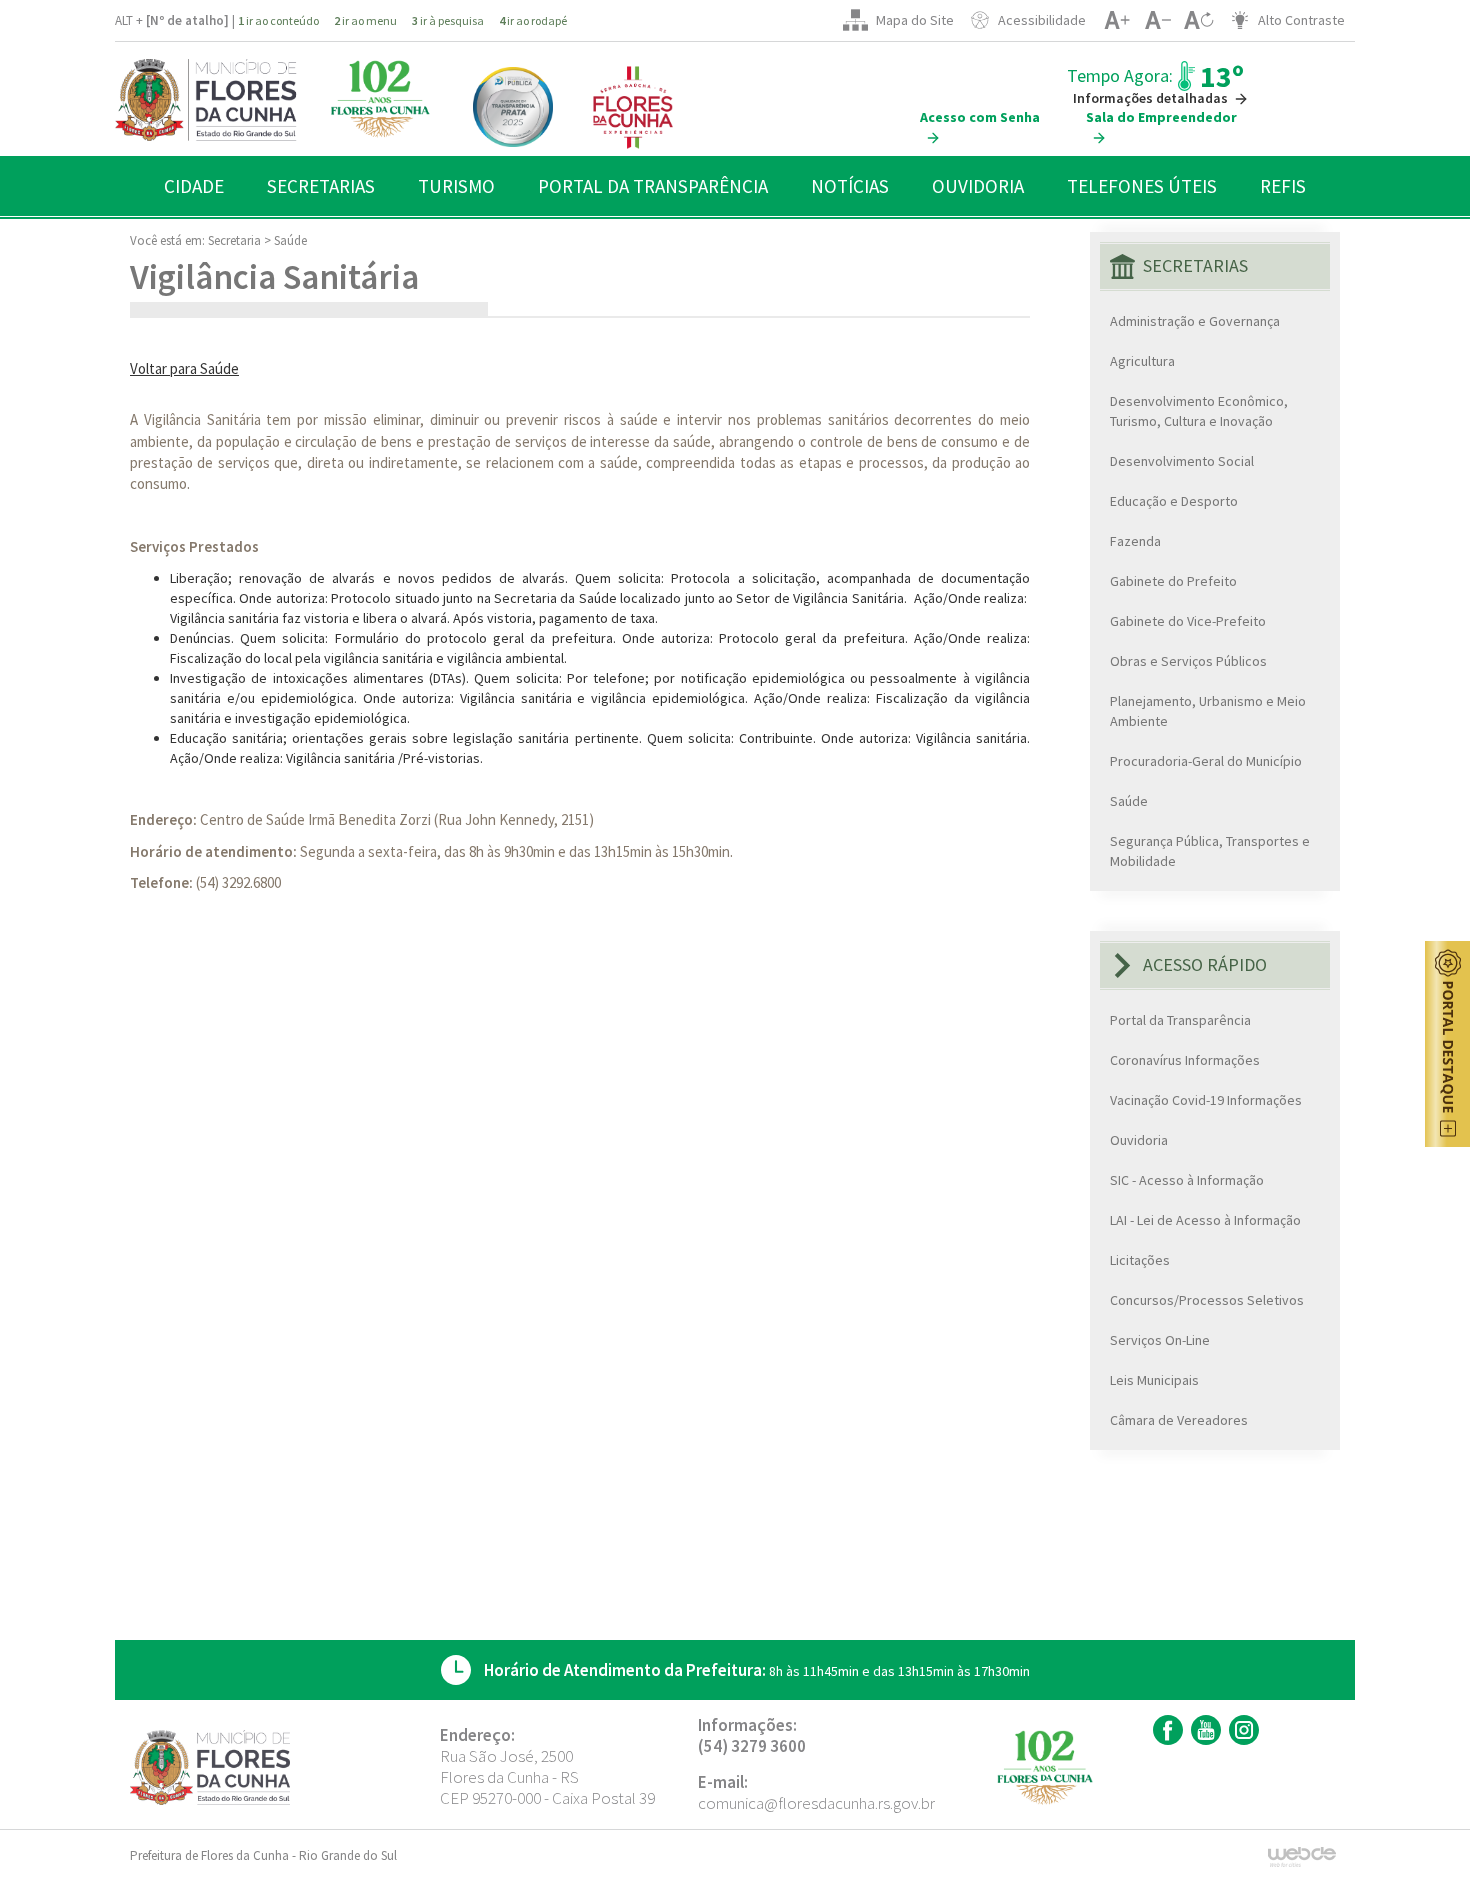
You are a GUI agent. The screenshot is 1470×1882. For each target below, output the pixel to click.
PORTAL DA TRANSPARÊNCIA (653, 186)
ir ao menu (365, 20)
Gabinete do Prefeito (1173, 581)
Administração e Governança (1195, 321)
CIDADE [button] (194, 186)
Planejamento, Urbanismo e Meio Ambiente (1208, 711)
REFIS (1283, 186)
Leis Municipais (1154, 1380)
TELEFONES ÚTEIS (1142, 186)
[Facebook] (1165, 1730)
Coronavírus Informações (1185, 1060)
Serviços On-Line (1160, 1340)
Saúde (290, 240)
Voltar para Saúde (184, 368)
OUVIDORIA (978, 186)
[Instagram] (1241, 1730)
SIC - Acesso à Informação (1187, 1180)
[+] (1116, 20)
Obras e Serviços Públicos (1188, 661)
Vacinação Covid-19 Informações (1206, 1100)
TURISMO (456, 186)
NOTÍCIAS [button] (850, 186)
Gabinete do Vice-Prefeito (1188, 621)
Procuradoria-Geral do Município (1206, 761)
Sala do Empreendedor (1161, 117)
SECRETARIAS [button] (321, 186)
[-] (1157, 20)
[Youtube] (1203, 1730)
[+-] (1198, 20)
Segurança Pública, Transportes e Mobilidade (1210, 851)
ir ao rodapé (533, 20)
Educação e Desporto (1174, 501)
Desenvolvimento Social (1182, 461)
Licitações (1140, 1260)
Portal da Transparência (1180, 1020)
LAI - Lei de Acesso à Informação (1205, 1220)
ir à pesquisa (448, 20)
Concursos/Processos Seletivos (1207, 1300)
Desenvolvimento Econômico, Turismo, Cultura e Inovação (1199, 411)
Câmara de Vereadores (1179, 1420)
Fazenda (1135, 541)
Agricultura (1142, 361)
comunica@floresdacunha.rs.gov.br (816, 1803)
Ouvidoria (1139, 1140)
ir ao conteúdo (278, 20)
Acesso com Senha (980, 117)
